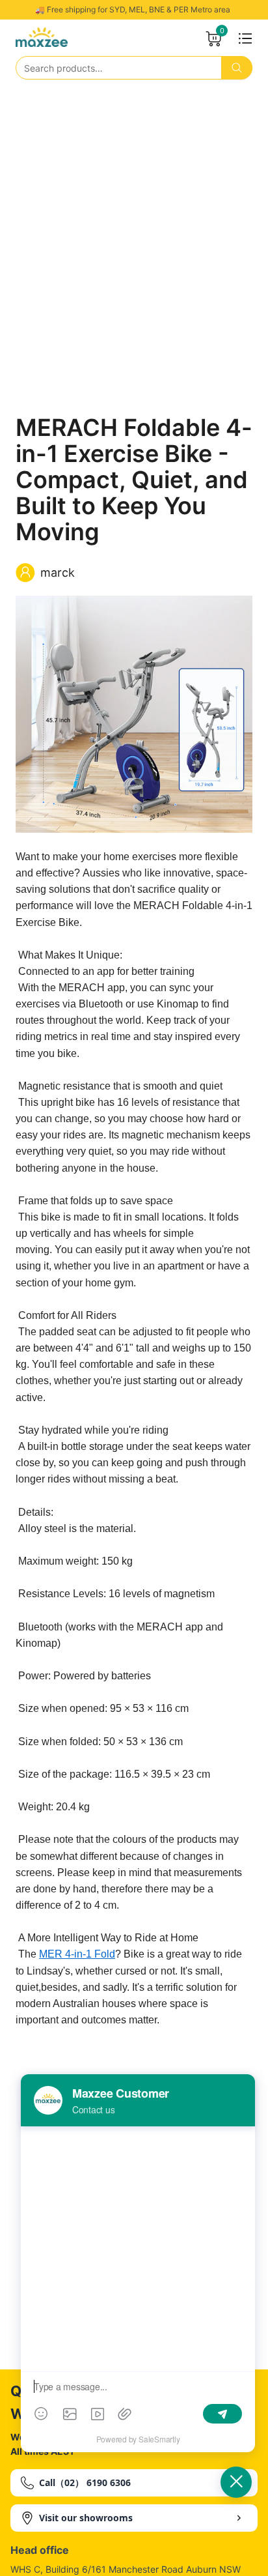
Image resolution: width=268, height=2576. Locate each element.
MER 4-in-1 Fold (77, 1954)
